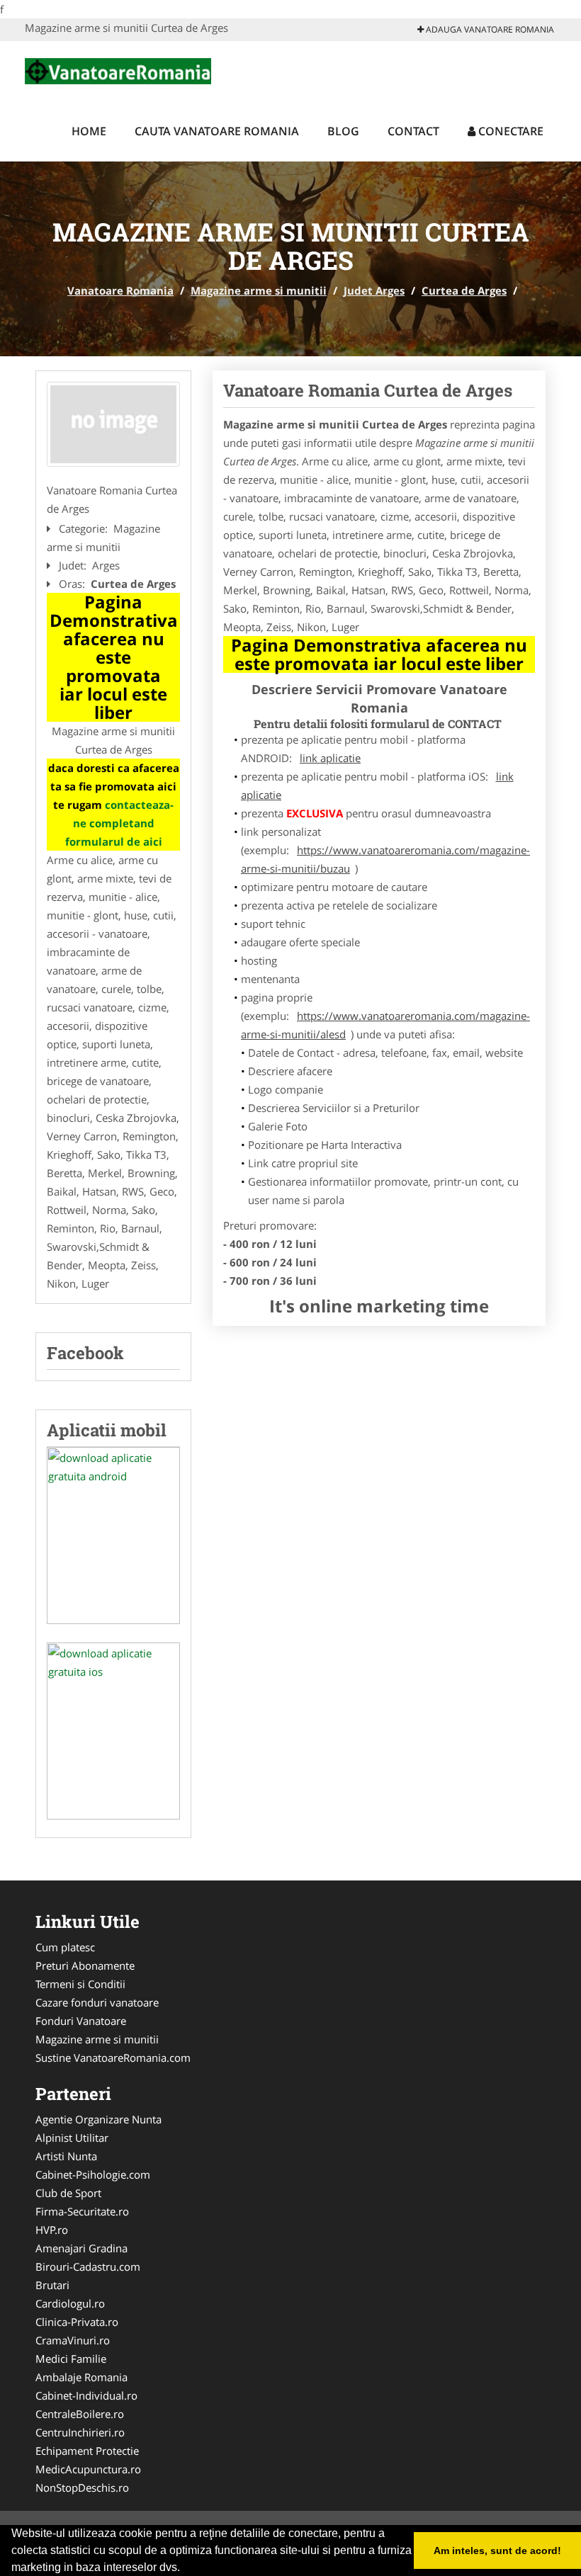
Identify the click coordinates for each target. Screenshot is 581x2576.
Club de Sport (68, 2193)
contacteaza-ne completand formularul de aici (120, 823)
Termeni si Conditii (80, 1984)
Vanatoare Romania (120, 290)
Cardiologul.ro (70, 2303)
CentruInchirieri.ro (80, 2432)
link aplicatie (330, 758)
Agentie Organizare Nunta (98, 2119)
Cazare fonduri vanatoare (97, 2002)
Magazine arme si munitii (259, 290)
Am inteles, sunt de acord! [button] (497, 2551)
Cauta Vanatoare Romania (217, 131)
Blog (343, 131)
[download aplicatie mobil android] (113, 1536)
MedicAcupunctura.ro (88, 2469)
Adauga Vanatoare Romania (489, 29)
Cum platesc (65, 1947)
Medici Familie (71, 2359)
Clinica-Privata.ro (77, 2322)
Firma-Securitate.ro (82, 2211)
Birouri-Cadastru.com (88, 2266)
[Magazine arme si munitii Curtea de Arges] (113, 424)
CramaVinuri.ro (73, 2340)
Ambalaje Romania (81, 2377)
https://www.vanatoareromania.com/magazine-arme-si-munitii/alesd (385, 1025)
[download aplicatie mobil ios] (113, 1731)
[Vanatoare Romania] (118, 69)
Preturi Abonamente (85, 1965)
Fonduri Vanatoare (81, 2021)
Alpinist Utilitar (72, 2138)
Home (89, 131)
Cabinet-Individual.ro (86, 2395)
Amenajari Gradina (81, 2248)
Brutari (52, 2285)
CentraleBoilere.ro (80, 2414)
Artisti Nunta (66, 2156)
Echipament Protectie (87, 2451)
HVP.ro (52, 2230)
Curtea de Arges (464, 290)
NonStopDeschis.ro (82, 2487)
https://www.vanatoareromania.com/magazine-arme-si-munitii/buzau (385, 859)
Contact (413, 131)
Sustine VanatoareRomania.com (113, 2058)
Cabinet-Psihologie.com (93, 2174)
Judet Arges (374, 290)
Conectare (509, 131)
